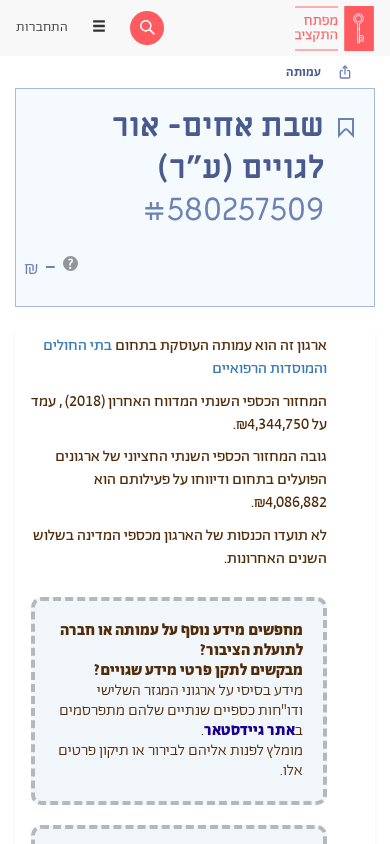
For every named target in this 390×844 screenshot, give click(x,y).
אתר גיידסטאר (249, 730)
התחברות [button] (42, 27)
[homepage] (334, 28)
